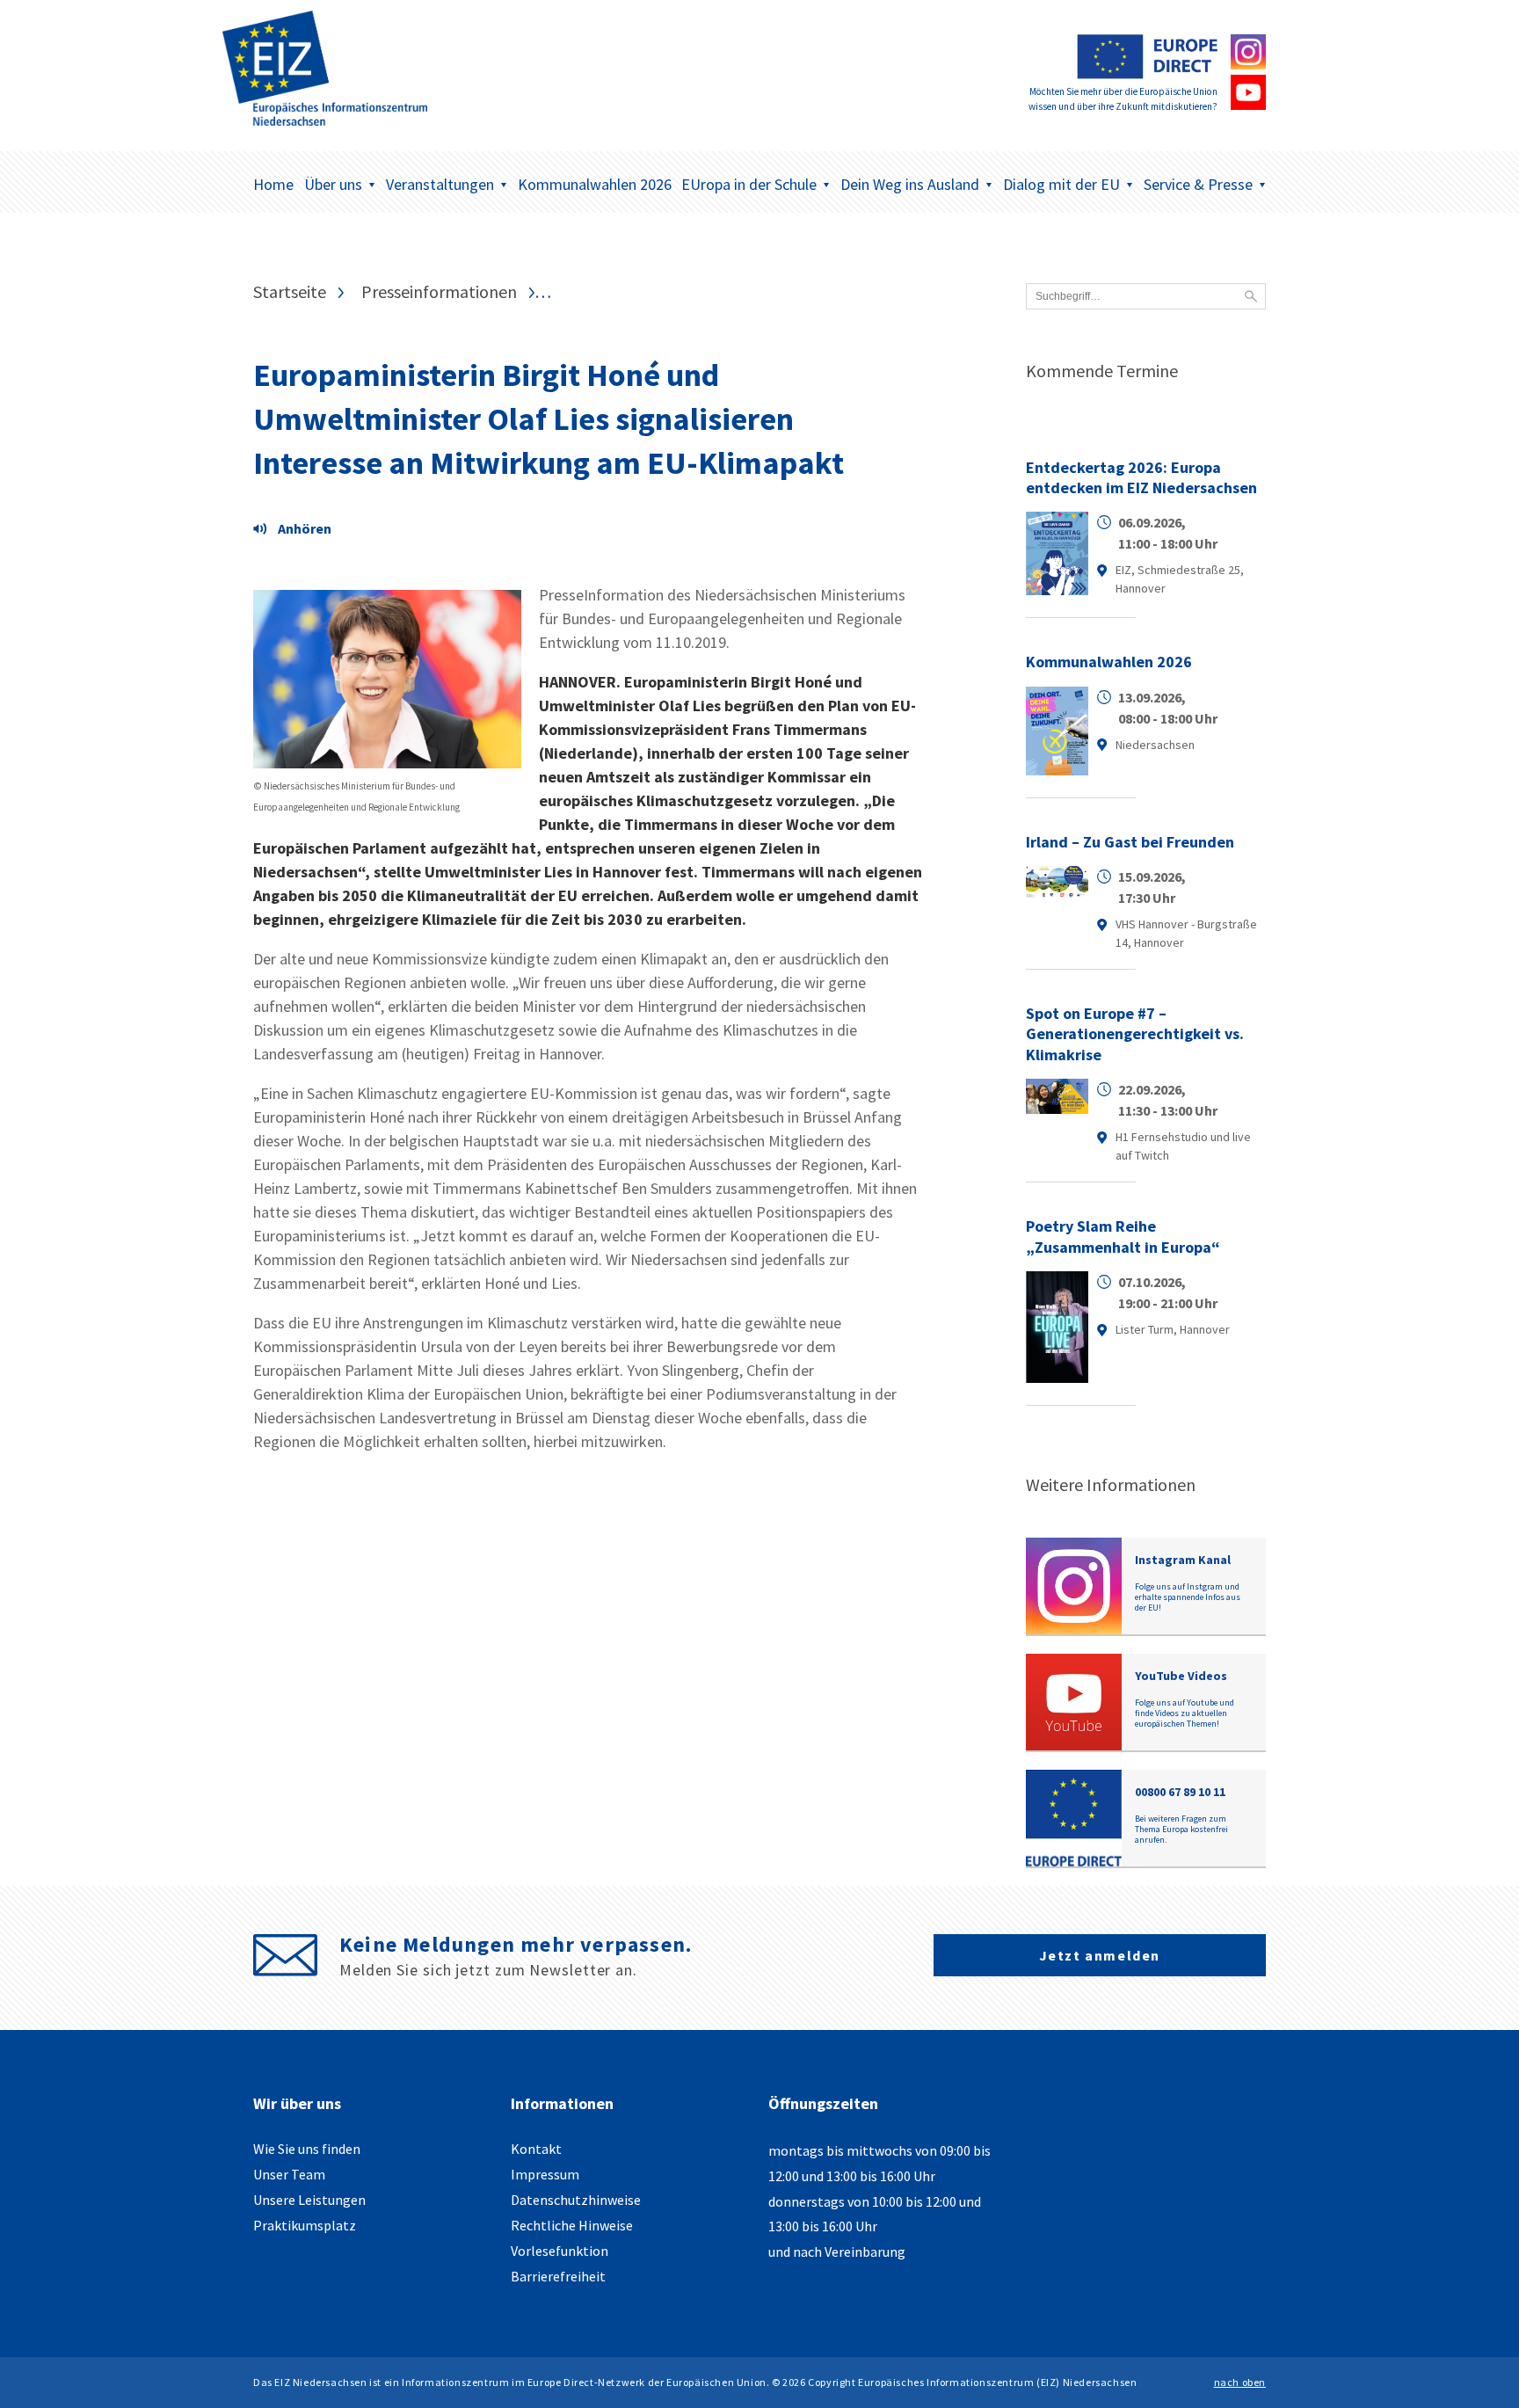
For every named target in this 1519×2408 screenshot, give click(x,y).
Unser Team (289, 2174)
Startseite (290, 292)
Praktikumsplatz (305, 2225)
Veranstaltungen (440, 184)
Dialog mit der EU (1061, 184)
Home (273, 184)
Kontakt (536, 2149)
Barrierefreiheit (558, 2276)
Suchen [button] (1251, 296)
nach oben (1240, 2382)
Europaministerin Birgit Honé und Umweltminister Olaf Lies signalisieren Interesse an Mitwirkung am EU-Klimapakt (549, 419)
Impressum (545, 2174)
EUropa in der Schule (749, 184)
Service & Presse (1198, 184)
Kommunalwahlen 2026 (595, 184)
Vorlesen (297, 531)
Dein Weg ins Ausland (910, 184)
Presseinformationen (439, 292)
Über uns (333, 184)
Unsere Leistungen (309, 2200)
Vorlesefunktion (560, 2251)
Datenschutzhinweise (576, 2200)
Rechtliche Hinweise (572, 2225)
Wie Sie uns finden (307, 2149)
